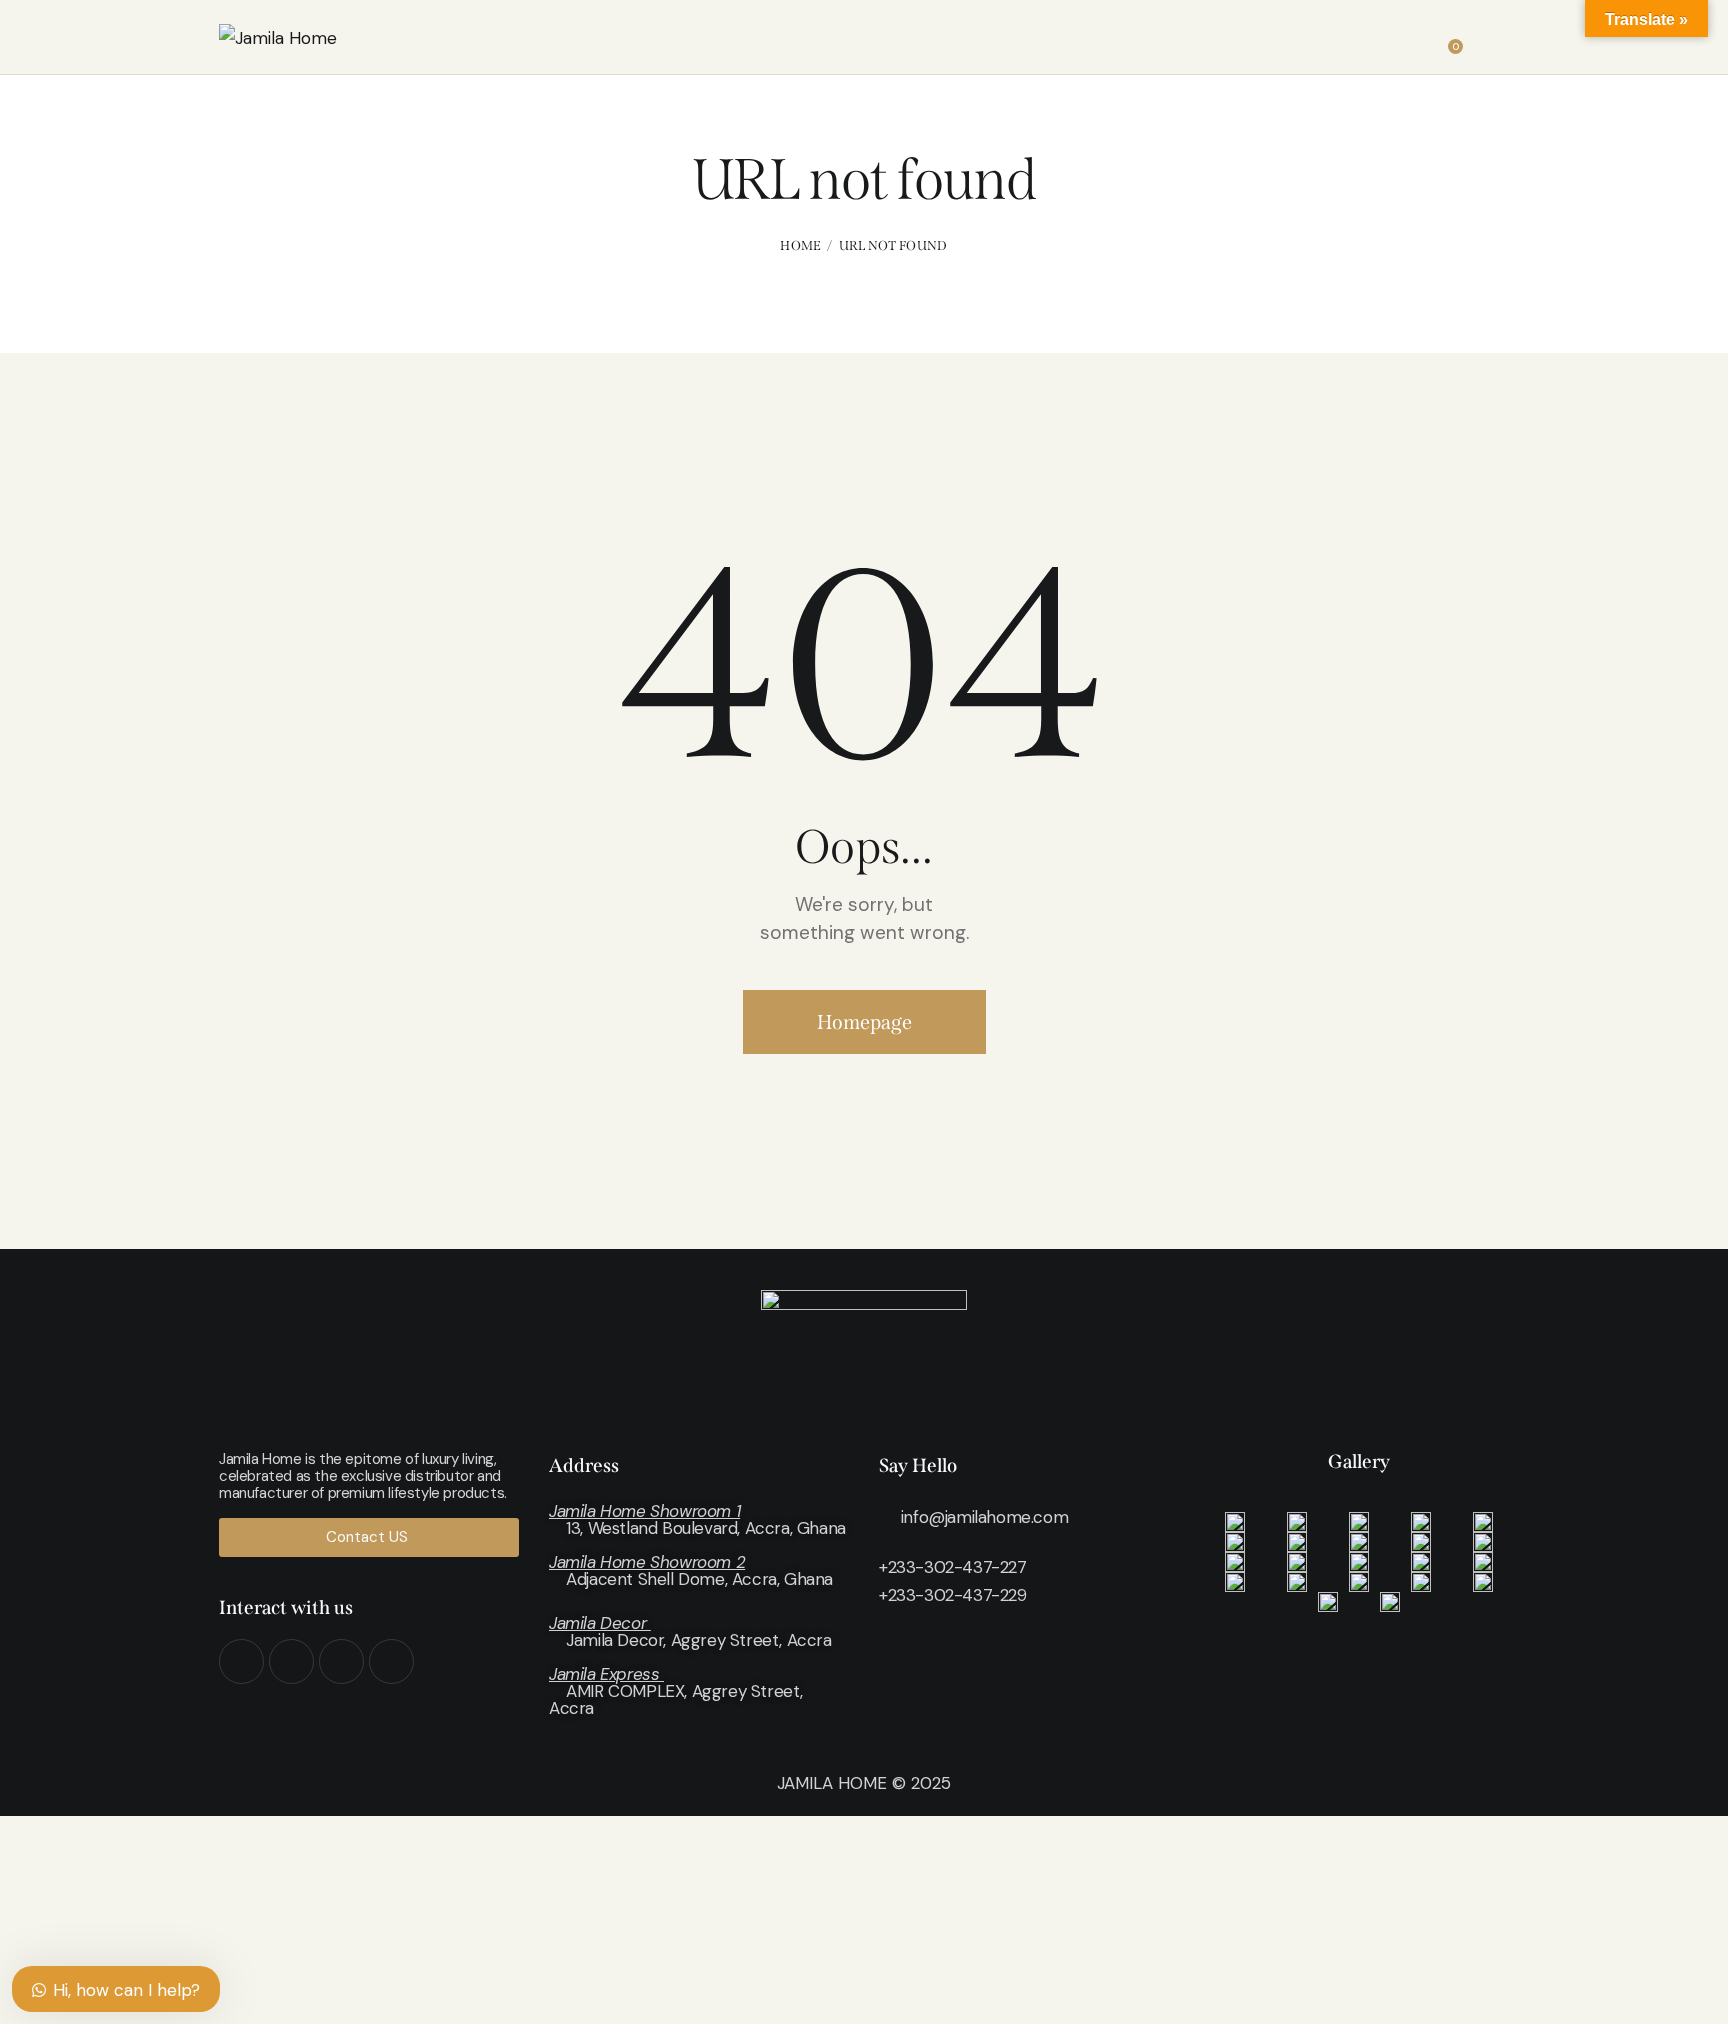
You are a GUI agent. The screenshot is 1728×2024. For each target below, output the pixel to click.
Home (800, 245)
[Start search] (1495, 40)
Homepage (864, 1022)
